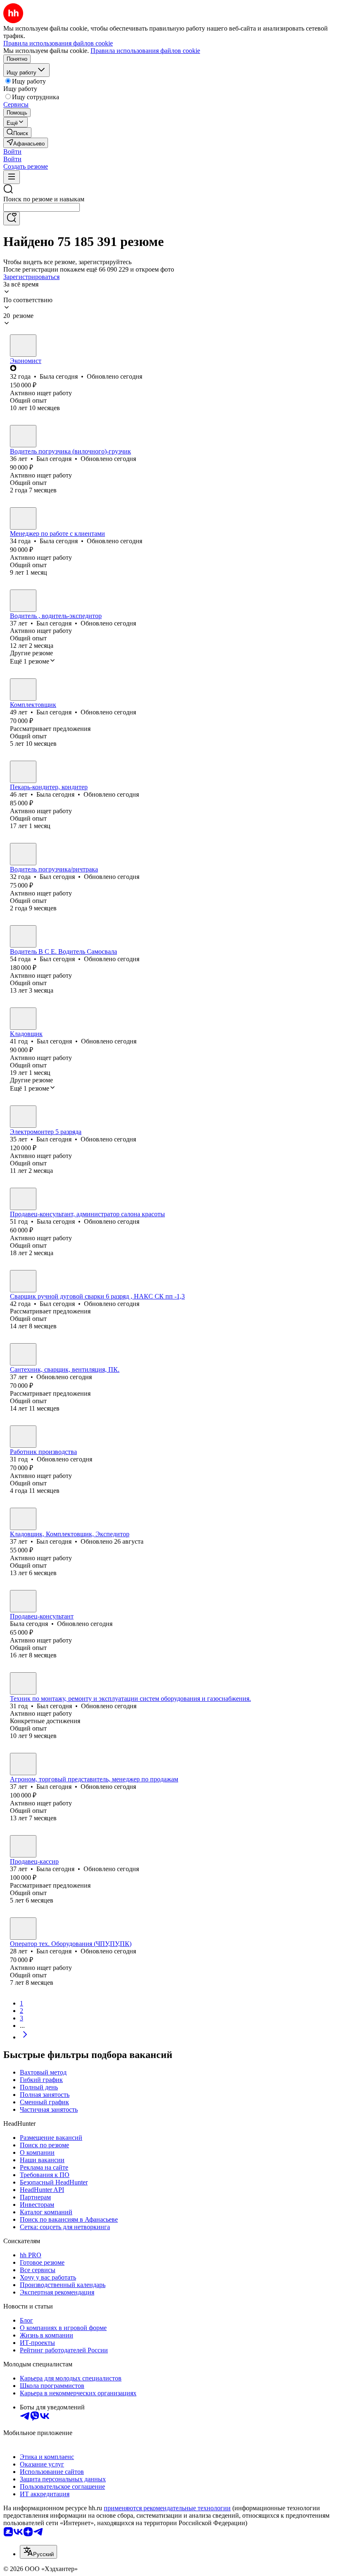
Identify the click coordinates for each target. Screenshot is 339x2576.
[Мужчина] (23, 436)
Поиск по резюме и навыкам (44, 199)
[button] (12, 152)
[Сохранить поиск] (12, 218)
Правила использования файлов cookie (145, 51)
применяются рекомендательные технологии (167, 2508)
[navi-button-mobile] (12, 177)
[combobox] (42, 207)
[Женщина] (23, 346)
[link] (17, 133)
